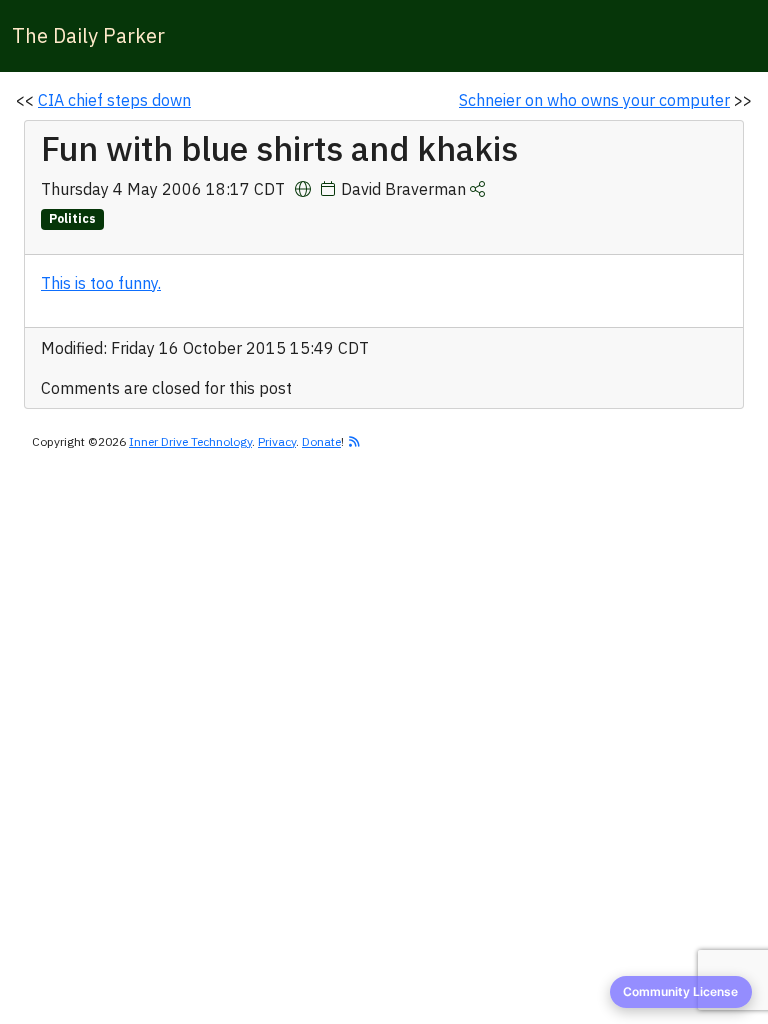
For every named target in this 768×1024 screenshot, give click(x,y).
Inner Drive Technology (190, 441)
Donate (321, 441)
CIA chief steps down (114, 100)
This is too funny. (101, 283)
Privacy (277, 441)
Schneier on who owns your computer (594, 100)
